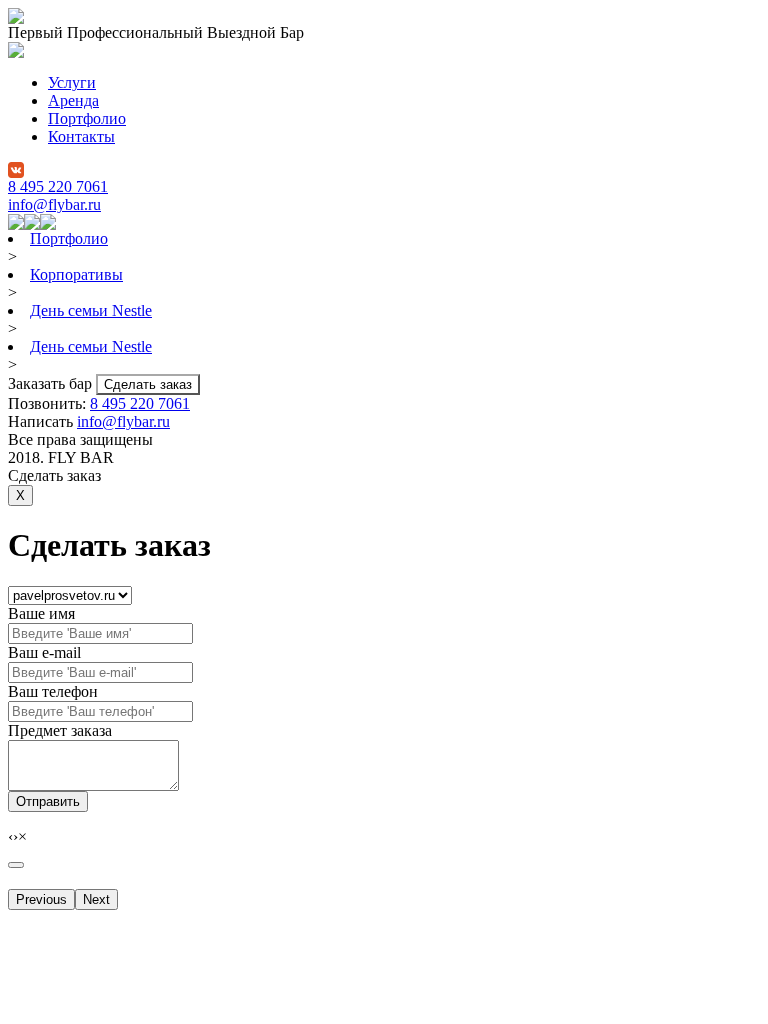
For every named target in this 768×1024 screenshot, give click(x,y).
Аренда (73, 100)
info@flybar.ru (54, 204)
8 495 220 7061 (58, 186)
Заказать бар (52, 383)
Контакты (81, 136)
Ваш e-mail (44, 652)
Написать (42, 421)
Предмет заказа (60, 730)
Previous (41, 899)
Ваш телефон (53, 691)
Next (96, 899)
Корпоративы (76, 274)
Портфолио (87, 118)
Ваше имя (41, 613)
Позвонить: (49, 403)
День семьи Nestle (91, 310)
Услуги (72, 82)
